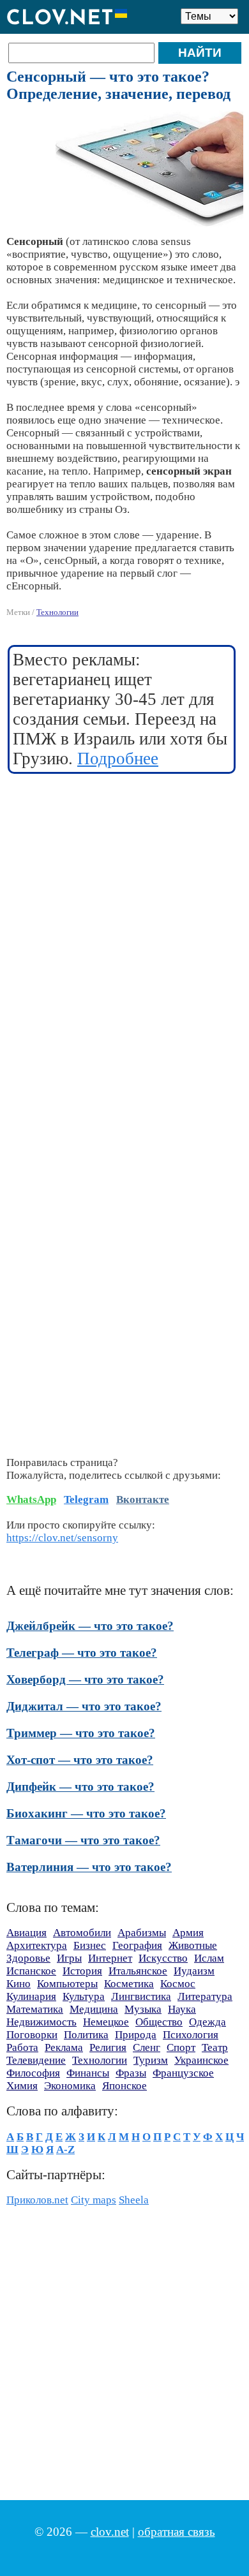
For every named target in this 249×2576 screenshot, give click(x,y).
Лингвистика (141, 1996)
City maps (94, 2200)
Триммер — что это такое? (81, 1733)
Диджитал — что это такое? (84, 1706)
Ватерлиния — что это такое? (89, 1867)
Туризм (151, 2060)
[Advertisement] (124, 912)
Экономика (70, 2086)
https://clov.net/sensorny (62, 1538)
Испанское (31, 1971)
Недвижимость (41, 2022)
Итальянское (138, 1971)
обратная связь (177, 2532)
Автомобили (82, 1933)
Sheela (134, 2200)
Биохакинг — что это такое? (86, 1813)
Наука (182, 2009)
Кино (19, 1984)
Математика (35, 2009)
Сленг (147, 2047)
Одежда (207, 2022)
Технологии (57, 612)
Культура (84, 1996)
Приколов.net (37, 2200)
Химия (22, 2086)
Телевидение (36, 2060)
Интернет (110, 1958)
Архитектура (37, 1945)
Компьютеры (67, 1984)
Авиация (26, 1933)
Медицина (94, 2009)
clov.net (110, 2532)
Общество (159, 2022)
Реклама (64, 2047)
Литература (205, 1996)
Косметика (129, 1984)
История (82, 1971)
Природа (136, 2035)
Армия (188, 1933)
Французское (183, 2073)
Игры (69, 1958)
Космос (178, 1984)
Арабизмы (142, 1933)
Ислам (209, 1958)
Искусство (163, 1958)
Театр (215, 2047)
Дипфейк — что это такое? (80, 1787)
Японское (124, 2086)
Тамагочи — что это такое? (83, 1840)
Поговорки (32, 2035)
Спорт (181, 2047)
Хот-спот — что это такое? (80, 1760)
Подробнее (118, 759)
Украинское (201, 2060)
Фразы (131, 2073)
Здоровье (28, 1958)
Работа (22, 2047)
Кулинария (31, 1996)
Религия (108, 2047)
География (137, 1945)
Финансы (88, 2073)
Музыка (143, 2009)
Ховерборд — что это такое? (85, 1679)
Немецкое (106, 2022)
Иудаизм (194, 1971)
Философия (33, 2073)
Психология (191, 2035)
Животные (193, 1945)
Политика (86, 2035)
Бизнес (90, 1945)
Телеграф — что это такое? (82, 1653)
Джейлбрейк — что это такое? (90, 1626)
